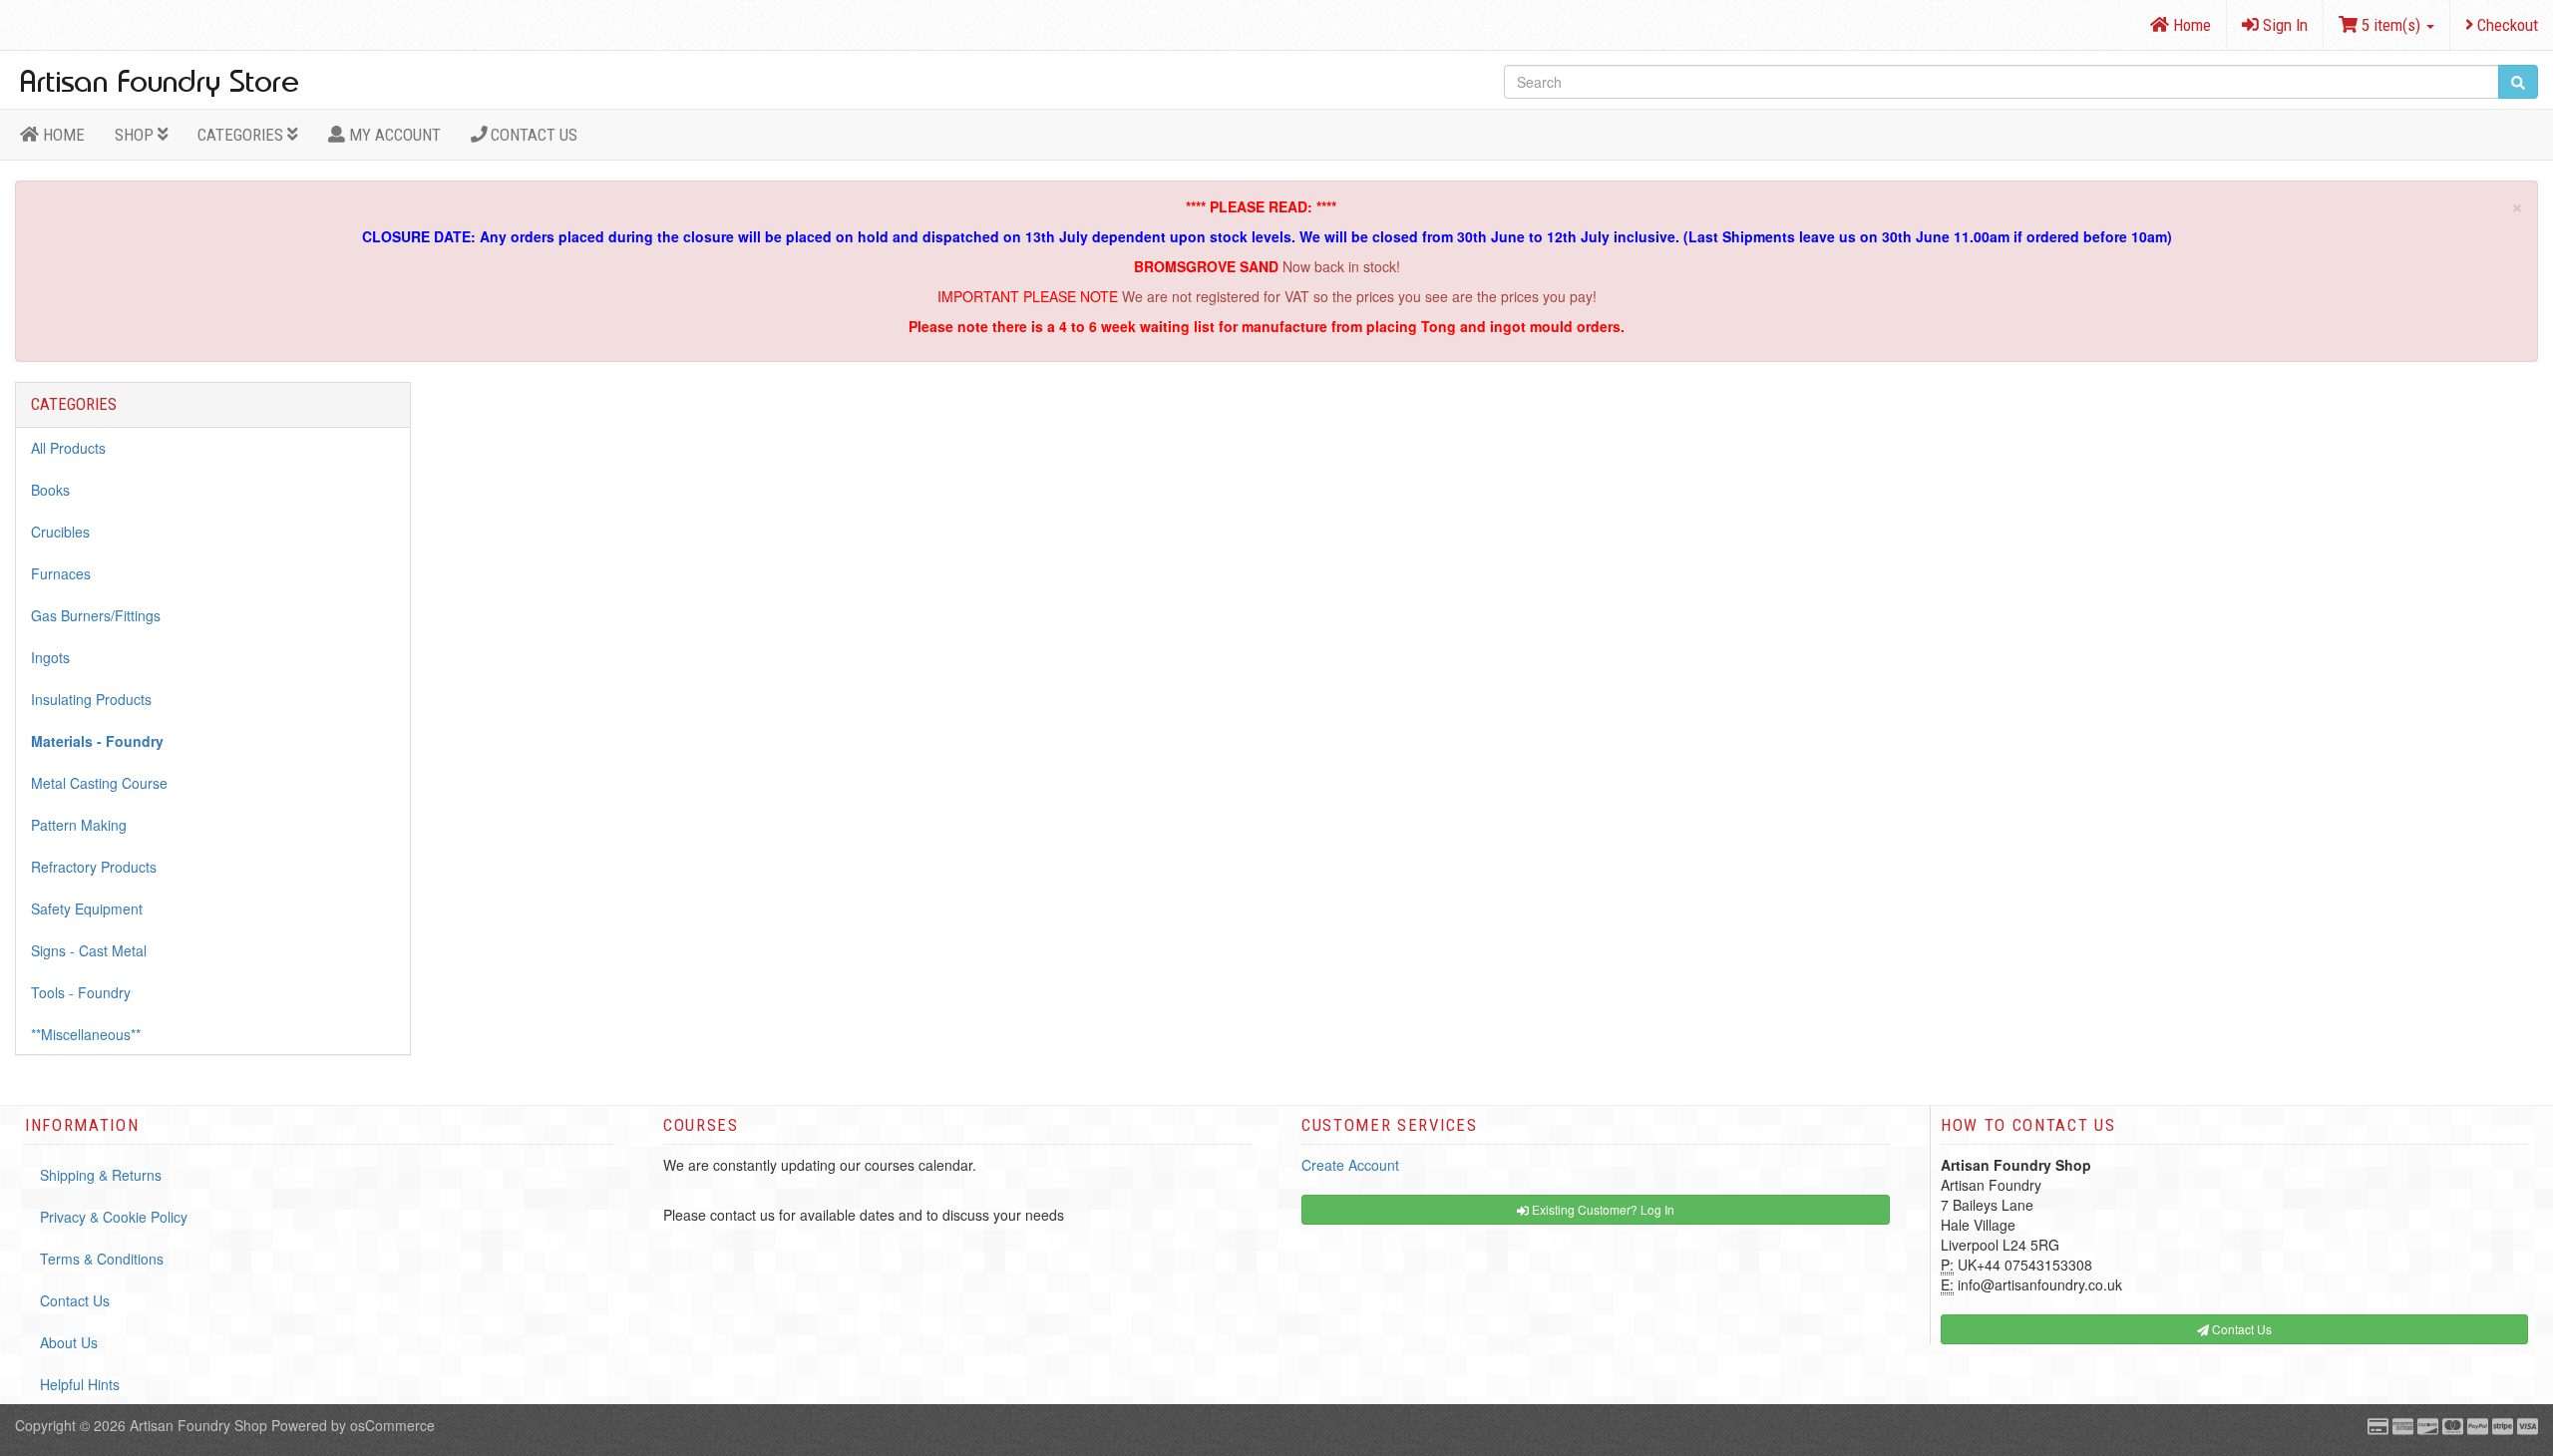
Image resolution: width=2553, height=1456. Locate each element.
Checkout (2506, 25)
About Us (69, 1342)
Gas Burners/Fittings (96, 615)
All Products (68, 448)
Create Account (1350, 1165)
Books (50, 490)
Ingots (50, 657)
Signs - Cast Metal (89, 950)
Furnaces (61, 573)
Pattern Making (79, 825)
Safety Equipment (87, 909)
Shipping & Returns (101, 1175)
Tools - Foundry (81, 992)
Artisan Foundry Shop (198, 1425)
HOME (62, 135)
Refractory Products (94, 867)
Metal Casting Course (99, 783)
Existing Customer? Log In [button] (1602, 1209)
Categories (242, 135)
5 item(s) (2391, 25)
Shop (136, 135)
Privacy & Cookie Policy (114, 1217)
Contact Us (532, 135)
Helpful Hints (80, 1384)
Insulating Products (91, 699)
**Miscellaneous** (86, 1034)
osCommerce (392, 1425)
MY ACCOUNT (393, 135)
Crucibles (60, 532)
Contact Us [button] (2240, 1329)
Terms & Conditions (102, 1259)
